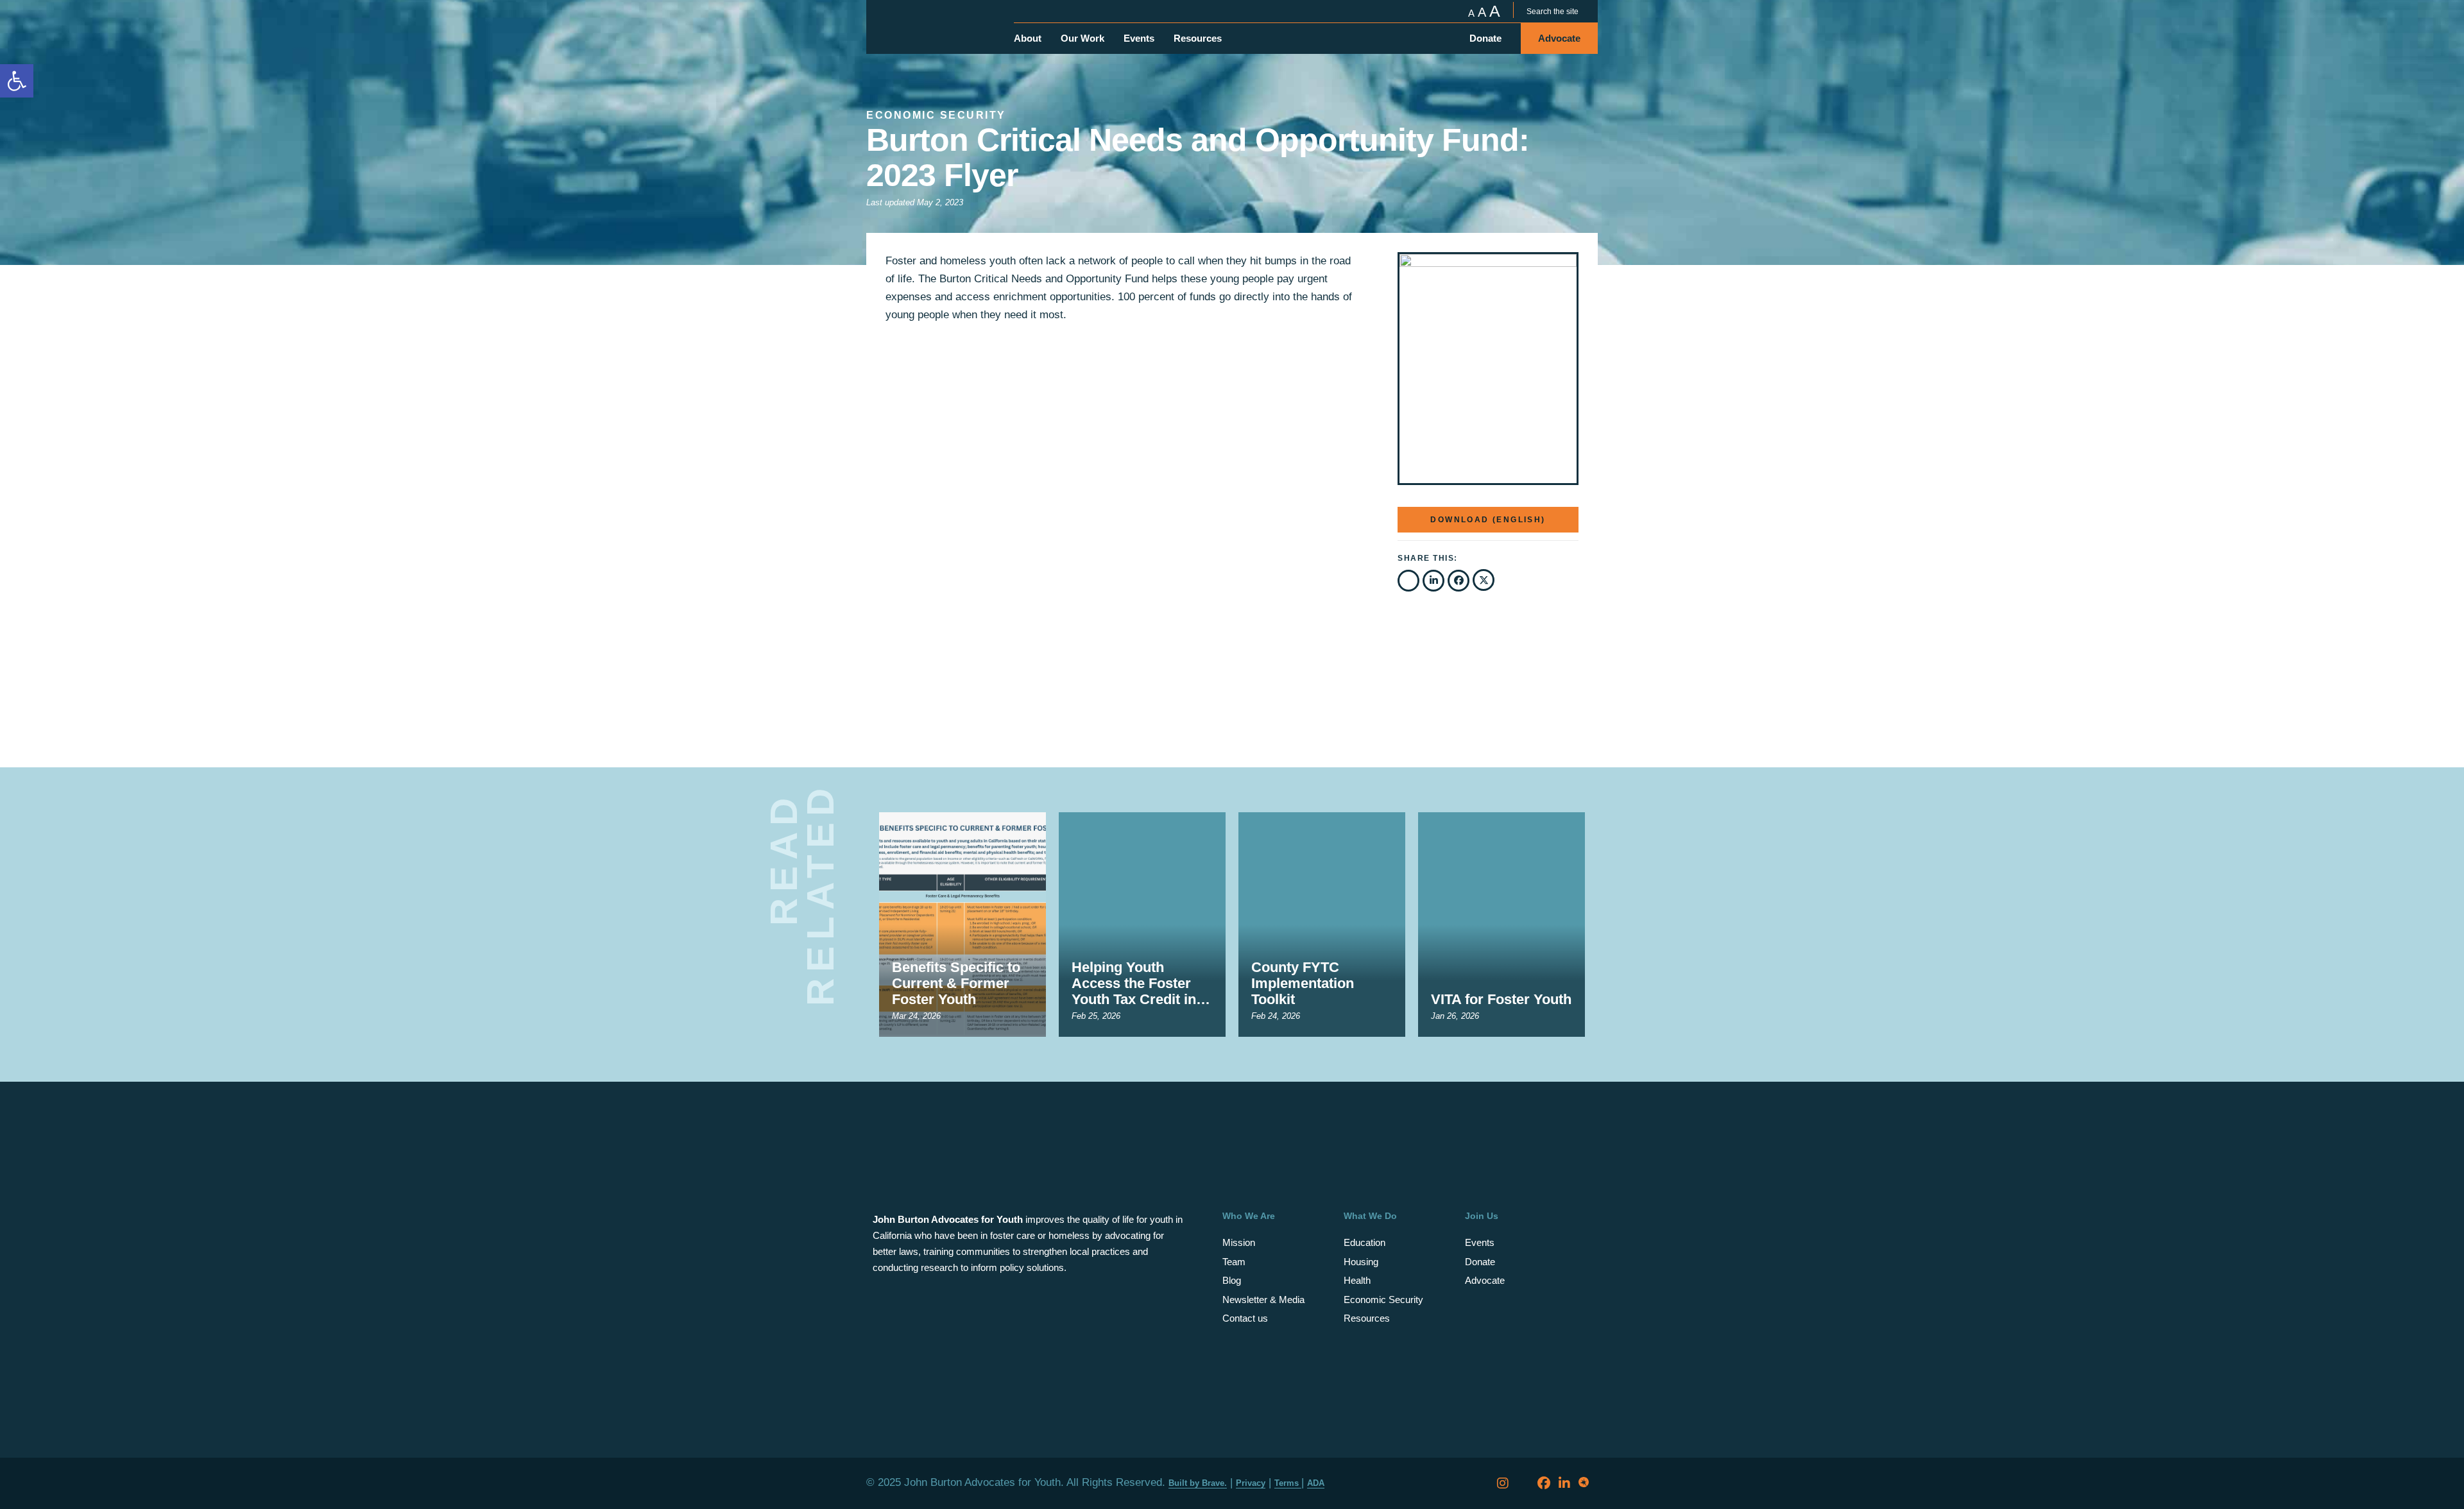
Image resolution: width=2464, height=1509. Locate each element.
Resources (1367, 1318)
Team (1234, 1262)
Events (1480, 1242)
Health (1357, 1280)
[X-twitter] (1523, 1483)
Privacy (1251, 1483)
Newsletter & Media (1263, 1300)
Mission (1239, 1242)
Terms (1288, 1483)
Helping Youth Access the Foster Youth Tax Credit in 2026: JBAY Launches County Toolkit (1134, 983)
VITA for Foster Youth (1501, 999)
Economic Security (1383, 1300)
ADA (1316, 1483)
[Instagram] (1503, 1483)
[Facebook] (1544, 1483)
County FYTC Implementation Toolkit (1303, 983)
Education (1365, 1242)
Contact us (1245, 1318)
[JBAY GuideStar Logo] (1585, 1483)
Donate (1480, 1262)
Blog (1232, 1280)
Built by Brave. (1198, 1483)
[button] (1408, 581)
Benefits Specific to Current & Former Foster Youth (956, 983)
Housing (1361, 1262)
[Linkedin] (1564, 1483)
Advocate (1485, 1280)
